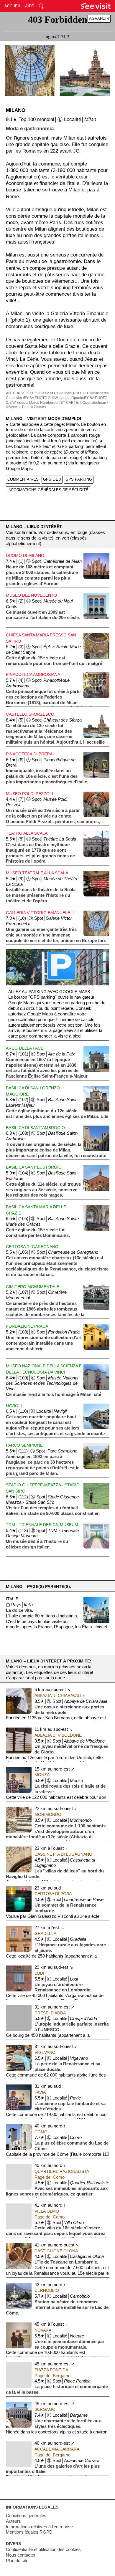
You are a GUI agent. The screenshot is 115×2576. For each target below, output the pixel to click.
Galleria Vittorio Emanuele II (40, 913)
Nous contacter (21, 2555)
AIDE (30, 6)
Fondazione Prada (27, 1326)
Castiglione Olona (56, 2251)
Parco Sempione (24, 1445)
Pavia (40, 2092)
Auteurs (13, 2521)
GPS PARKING (79, 479)
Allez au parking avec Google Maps (49, 992)
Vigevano (45, 2052)
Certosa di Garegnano (32, 1247)
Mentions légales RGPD (29, 2532)
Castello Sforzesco (30, 714)
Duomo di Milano (25, 555)
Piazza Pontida (51, 2370)
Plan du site (17, 2561)
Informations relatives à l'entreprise (39, 2527)
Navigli (14, 1406)
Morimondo (48, 1814)
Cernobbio (47, 2290)
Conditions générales (26, 2516)
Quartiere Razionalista (62, 2171)
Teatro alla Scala (27, 833)
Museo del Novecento (31, 595)
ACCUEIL (13, 6)
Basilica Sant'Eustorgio (34, 1167)
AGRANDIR (99, 18)
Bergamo (45, 2409)
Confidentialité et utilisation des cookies (43, 2549)
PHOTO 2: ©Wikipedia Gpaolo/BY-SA (64, 398)
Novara (43, 2330)
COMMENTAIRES (23, 479)
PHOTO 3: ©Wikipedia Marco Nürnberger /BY (57, 400)
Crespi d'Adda (50, 2013)
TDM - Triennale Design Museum (42, 1525)
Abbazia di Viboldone (58, 1735)
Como (41, 2132)
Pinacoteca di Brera (29, 754)
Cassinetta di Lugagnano (63, 1854)
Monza (42, 1775)
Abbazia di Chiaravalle (60, 1695)
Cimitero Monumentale (33, 1287)
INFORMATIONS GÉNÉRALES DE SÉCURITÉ (48, 490)
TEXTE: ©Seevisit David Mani (49, 393)
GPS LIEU (52, 479)
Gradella (45, 1933)
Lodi (39, 1973)
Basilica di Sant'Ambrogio (35, 1128)
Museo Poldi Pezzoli (29, 794)
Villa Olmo (47, 2211)
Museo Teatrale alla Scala (37, 873)
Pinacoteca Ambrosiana (33, 674)
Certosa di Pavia (53, 1894)
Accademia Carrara (57, 2449)
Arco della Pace (25, 1048)
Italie (12, 1599)
